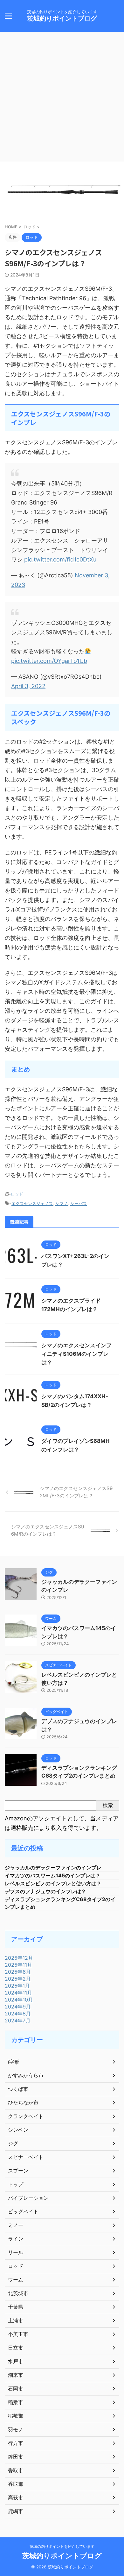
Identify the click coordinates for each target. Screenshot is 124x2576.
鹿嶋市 (16, 2511)
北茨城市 (18, 2293)
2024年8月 (18, 2014)
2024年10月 (19, 2000)
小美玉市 (18, 2334)
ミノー (16, 2225)
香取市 (16, 2470)
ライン (16, 2239)
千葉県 (16, 2307)
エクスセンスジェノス (32, 1203)
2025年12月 (19, 1958)
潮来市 (16, 2375)
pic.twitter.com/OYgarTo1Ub (49, 661)
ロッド (17, 1194)
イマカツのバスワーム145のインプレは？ (53, 1875)
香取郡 (16, 2484)
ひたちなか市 (23, 2103)
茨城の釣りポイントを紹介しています (62, 2546)
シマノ (62, 1203)
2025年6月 (18, 1972)
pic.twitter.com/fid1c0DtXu (60, 559)
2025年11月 (18, 1965)
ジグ (13, 2143)
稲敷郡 (16, 2416)
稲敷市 (16, 2402)
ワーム (16, 2280)
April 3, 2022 (28, 686)
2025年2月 (18, 1979)
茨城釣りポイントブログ (62, 18)
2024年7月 (18, 2021)
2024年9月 (18, 2007)
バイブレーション (28, 2198)
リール (16, 2252)
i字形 (14, 2062)
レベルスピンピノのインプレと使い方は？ (53, 1883)
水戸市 (16, 2361)
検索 (108, 1805)
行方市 (16, 2443)
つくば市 (18, 2089)
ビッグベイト (23, 2211)
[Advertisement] (62, 97)
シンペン (18, 2130)
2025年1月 (17, 1986)
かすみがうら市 (26, 2075)
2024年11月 (18, 1993)
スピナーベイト (26, 2157)
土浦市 (16, 2320)
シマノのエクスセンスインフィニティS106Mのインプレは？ (76, 1354)
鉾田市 (16, 2457)
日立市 (16, 2348)
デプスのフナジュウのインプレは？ (45, 1891)
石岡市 (16, 2389)
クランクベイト (26, 2116)
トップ (16, 2184)
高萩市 (16, 2497)
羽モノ (16, 2429)
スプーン (18, 2171)
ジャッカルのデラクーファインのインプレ (53, 1868)
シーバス (79, 1203)
